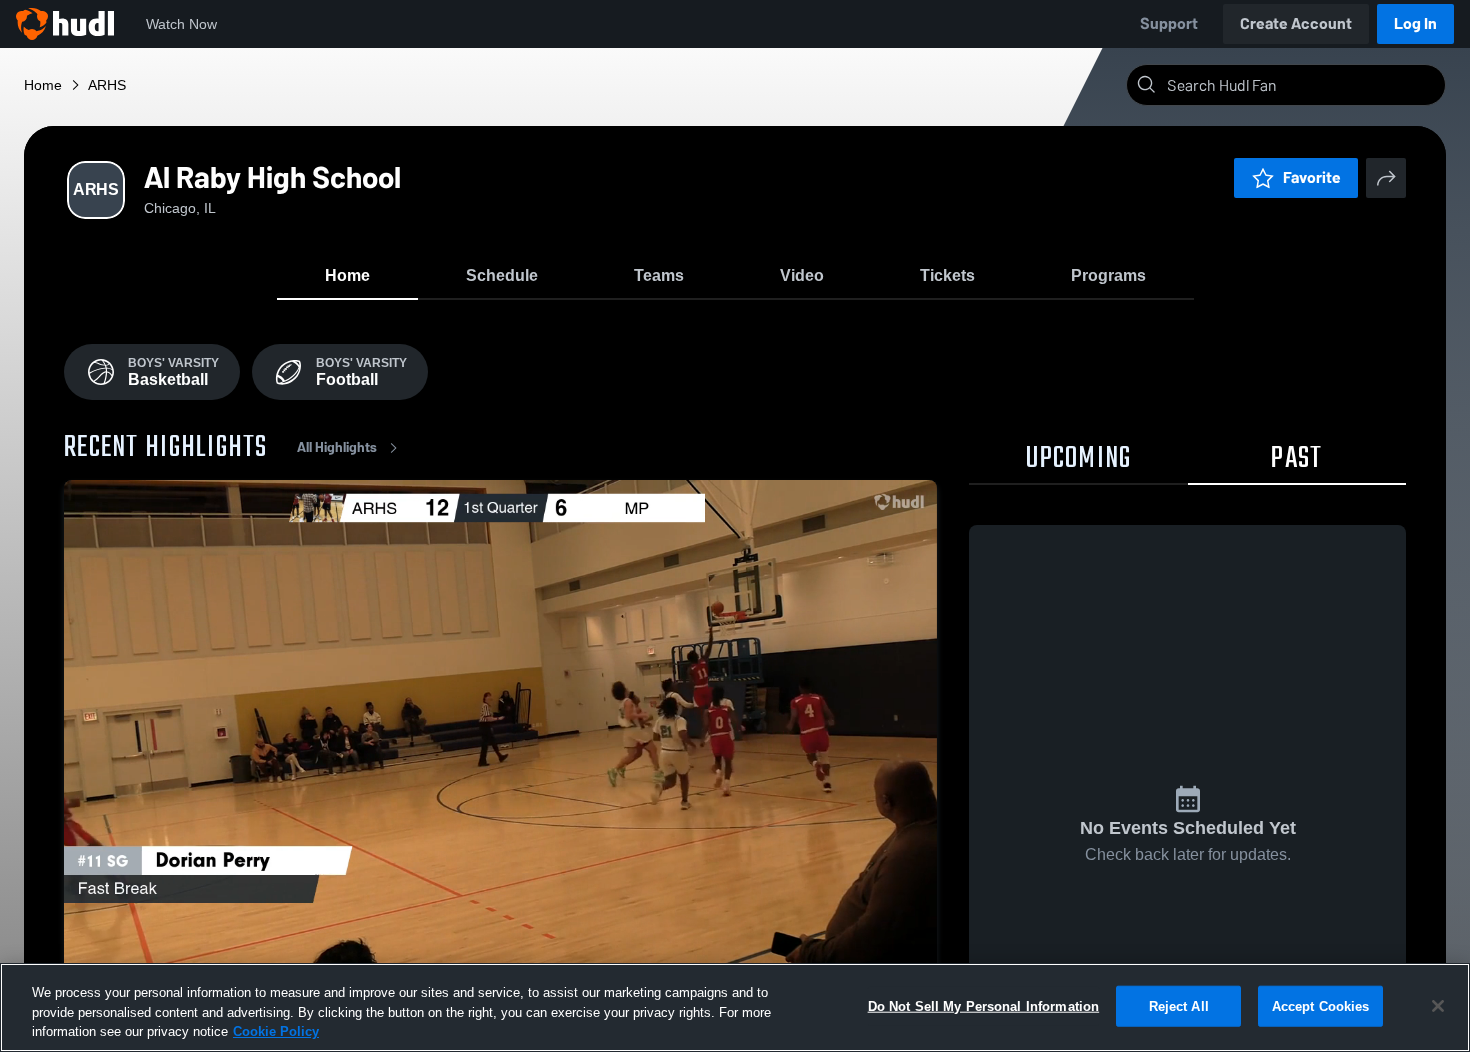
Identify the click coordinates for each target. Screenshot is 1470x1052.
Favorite (1312, 177)
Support (1169, 23)
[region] (735, 1007)
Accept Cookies (1321, 1005)
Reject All (1179, 1005)
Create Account (1296, 23)
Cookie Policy (276, 1031)
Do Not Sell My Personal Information (984, 1005)
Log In (1415, 23)
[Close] (1438, 1006)
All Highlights (337, 447)
